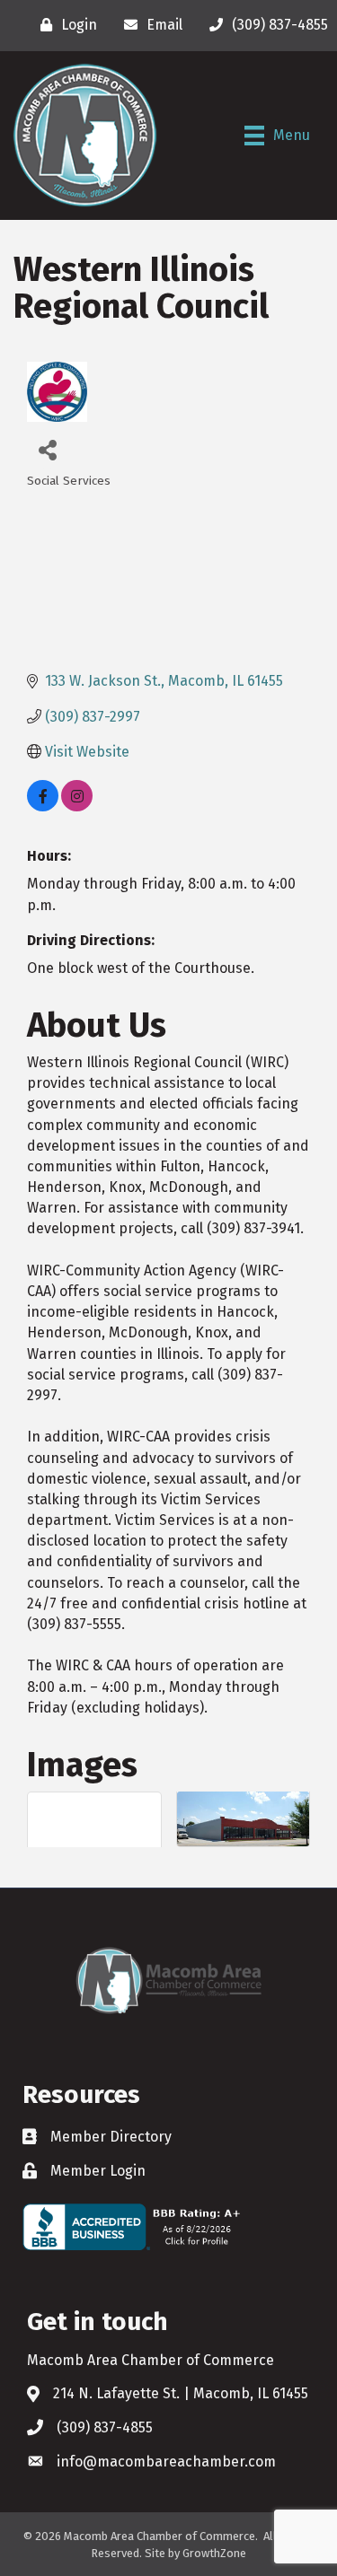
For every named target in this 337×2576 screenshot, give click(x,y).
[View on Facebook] (43, 806)
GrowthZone (214, 2553)
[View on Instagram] (77, 806)
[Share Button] (47, 449)
